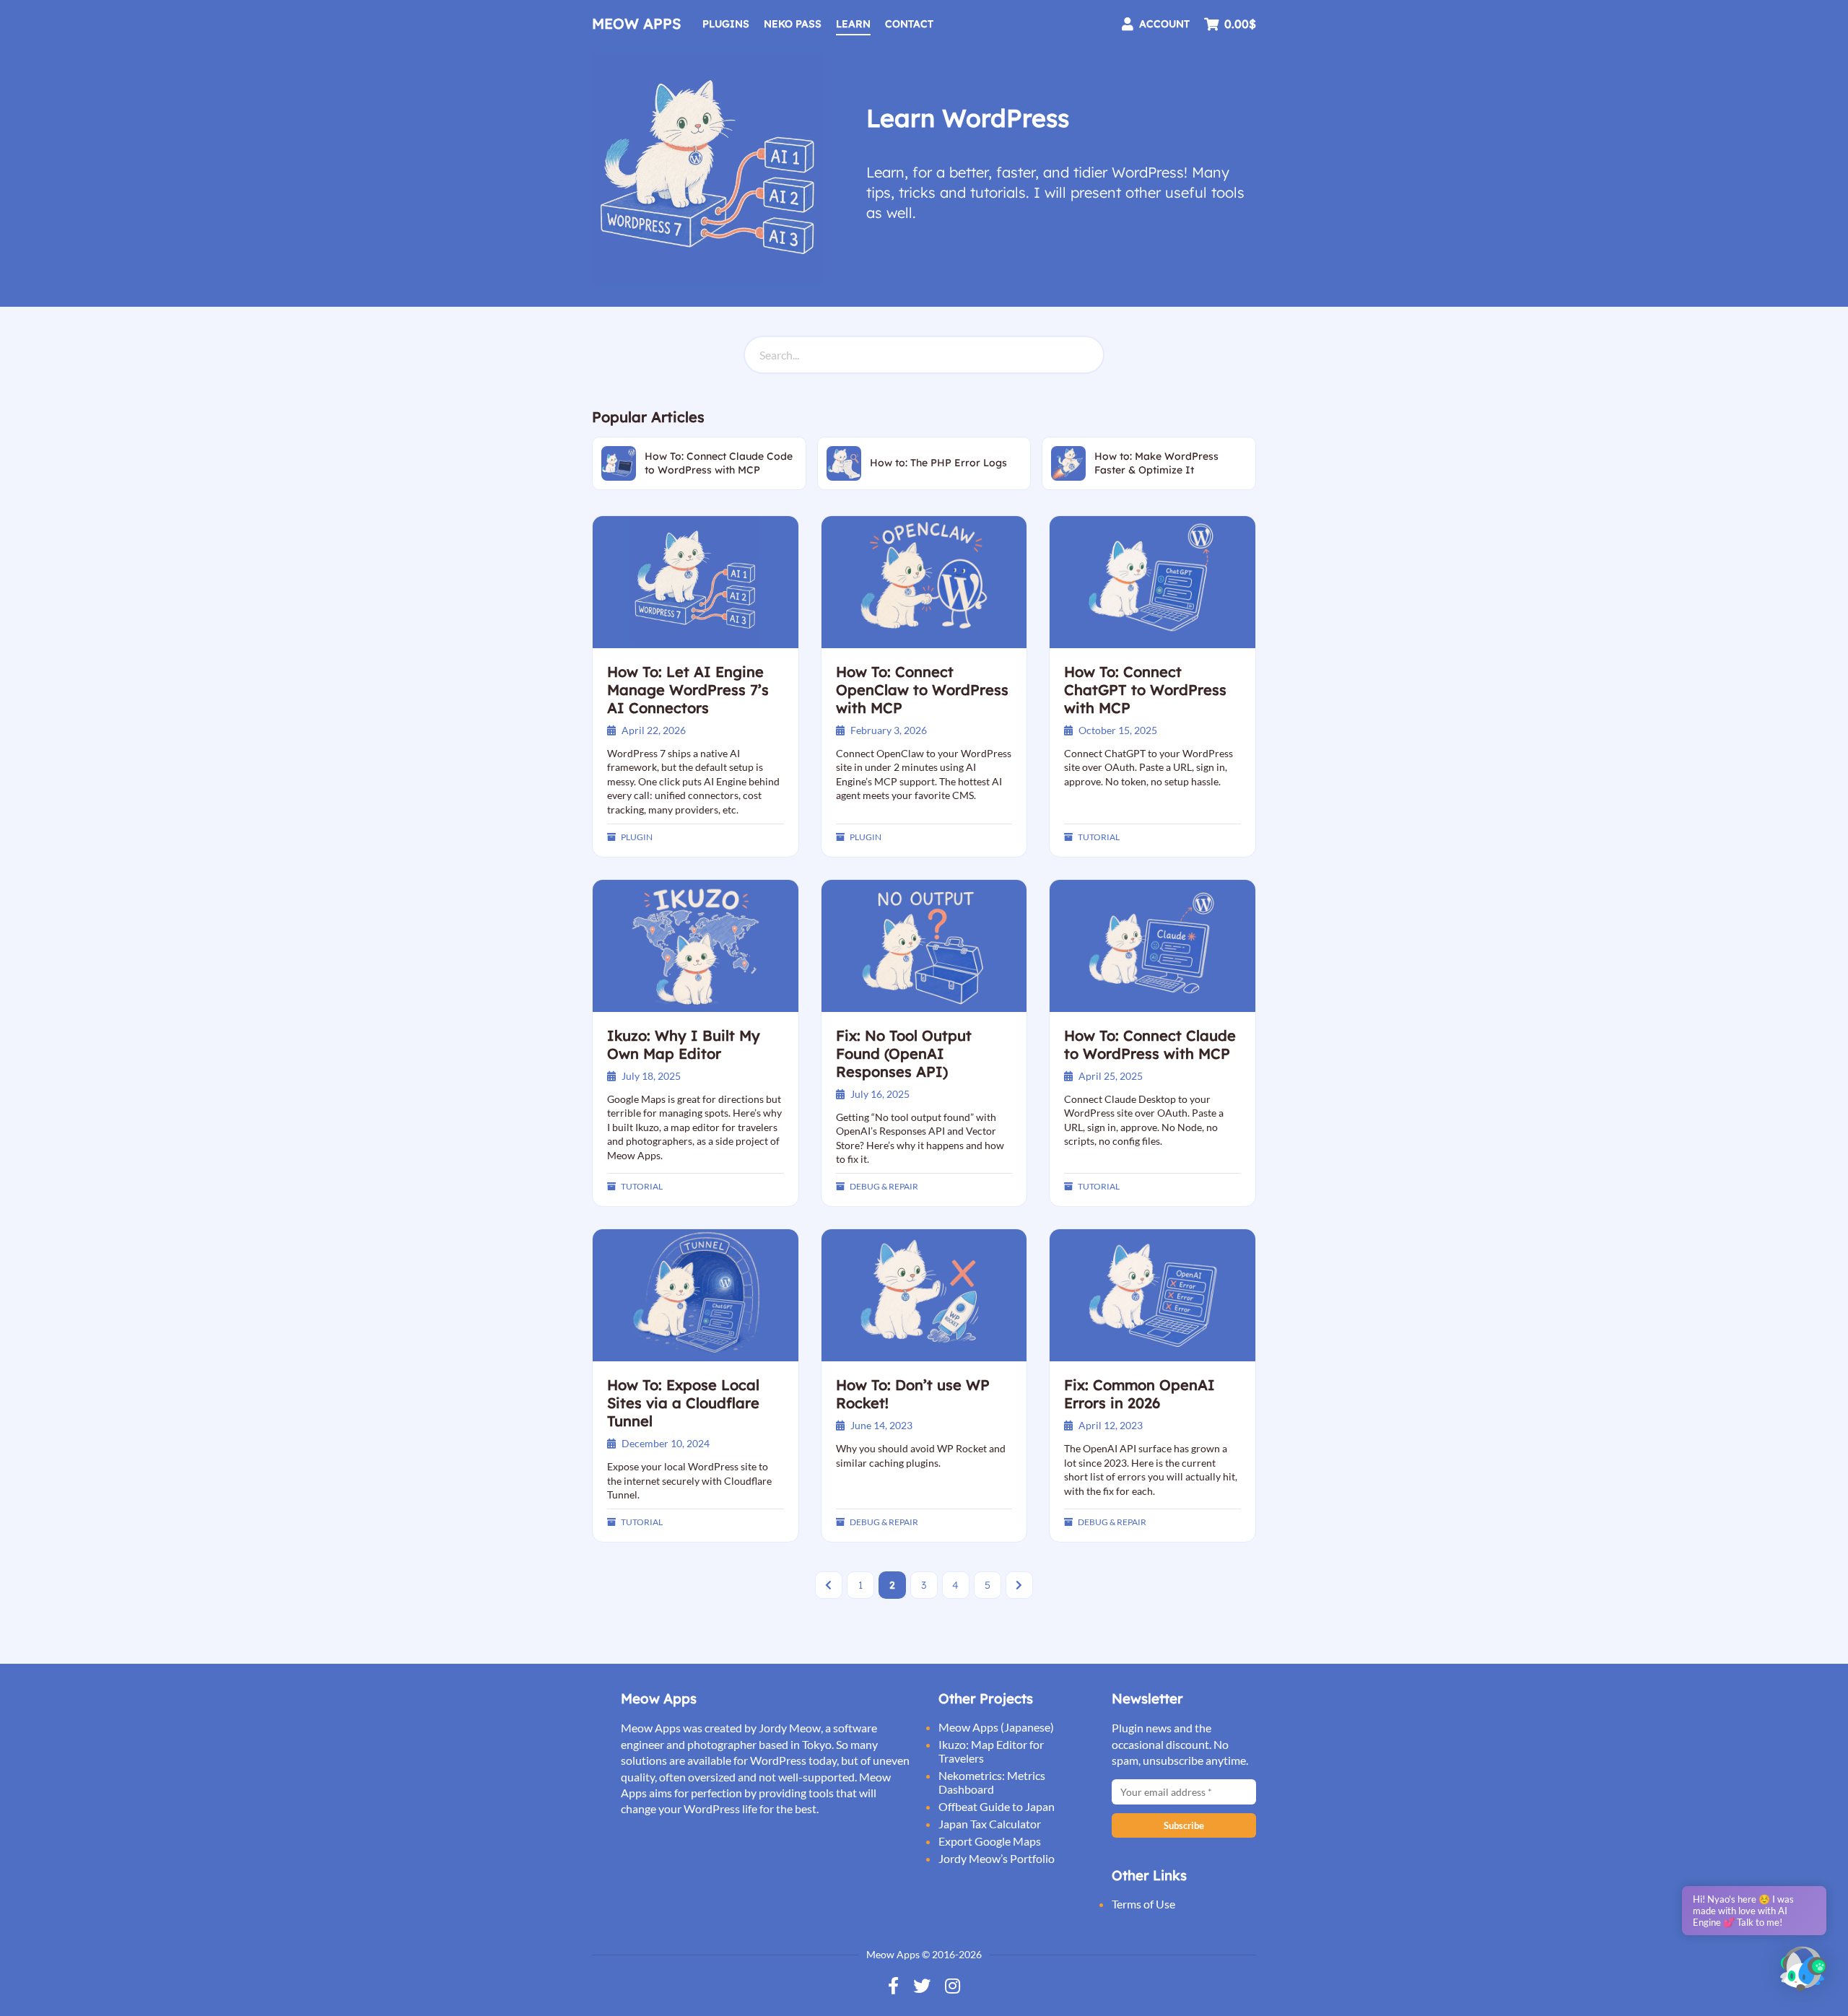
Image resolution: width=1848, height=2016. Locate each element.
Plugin (637, 837)
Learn (853, 24)
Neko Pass (793, 24)
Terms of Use (1143, 1904)
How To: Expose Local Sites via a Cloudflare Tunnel (683, 1403)
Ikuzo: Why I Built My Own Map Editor (684, 1044)
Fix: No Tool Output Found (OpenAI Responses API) (904, 1053)
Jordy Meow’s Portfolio (997, 1858)
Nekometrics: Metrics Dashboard (992, 1782)
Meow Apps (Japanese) (996, 1727)
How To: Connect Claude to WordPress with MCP (1150, 1044)
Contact (909, 24)
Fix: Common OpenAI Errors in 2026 (1139, 1394)
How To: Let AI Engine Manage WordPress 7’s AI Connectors (688, 690)
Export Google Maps (990, 1841)
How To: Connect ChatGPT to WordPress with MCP (1145, 690)
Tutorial (1099, 837)
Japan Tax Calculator (990, 1824)
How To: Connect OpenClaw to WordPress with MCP (922, 690)
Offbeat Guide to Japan (997, 1806)
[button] (1803, 1970)
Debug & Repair (884, 1186)
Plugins (726, 24)
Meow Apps (636, 23)
